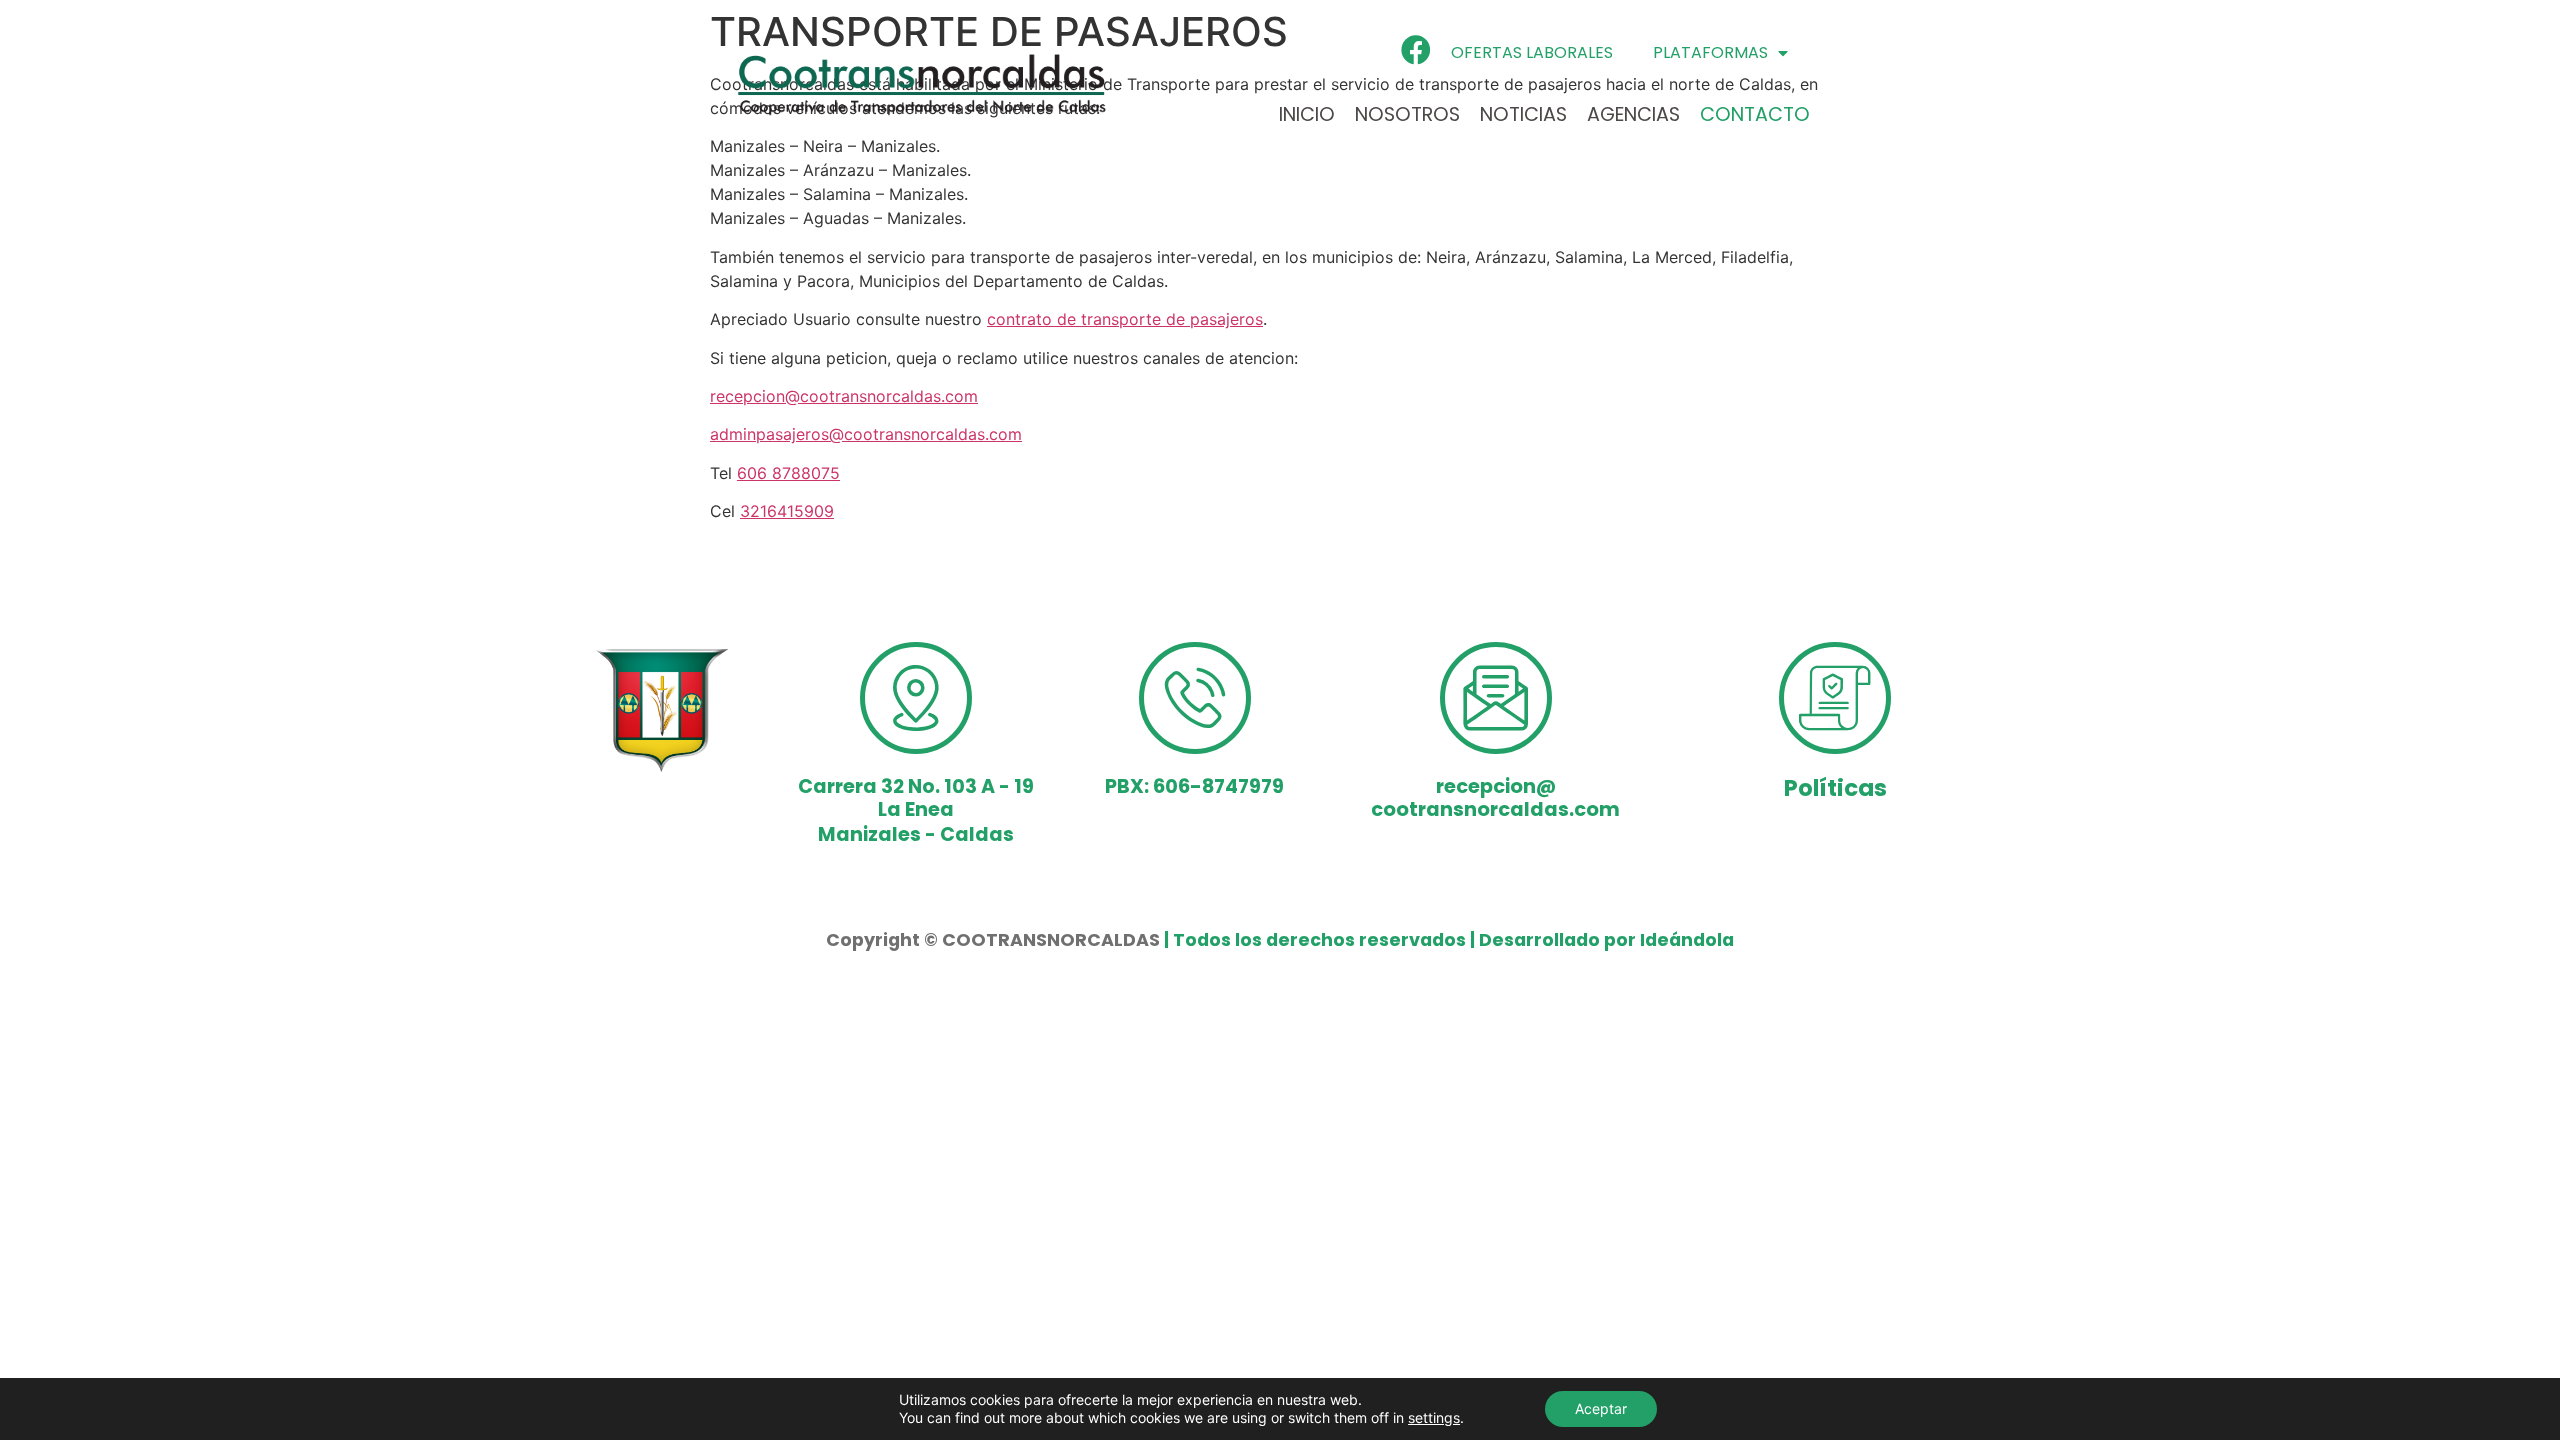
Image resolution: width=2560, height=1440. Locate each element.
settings (1434, 1417)
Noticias (1523, 114)
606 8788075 (788, 473)
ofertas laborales (1532, 52)
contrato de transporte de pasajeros (1125, 319)
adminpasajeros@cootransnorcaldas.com (866, 434)
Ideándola (1687, 940)
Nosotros (1407, 114)
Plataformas (1710, 52)
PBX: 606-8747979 (1194, 786)
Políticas (1835, 788)
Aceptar (1601, 1408)
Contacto (1755, 114)
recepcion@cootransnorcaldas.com (844, 396)
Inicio (1307, 114)
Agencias (1633, 114)
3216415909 (787, 511)
